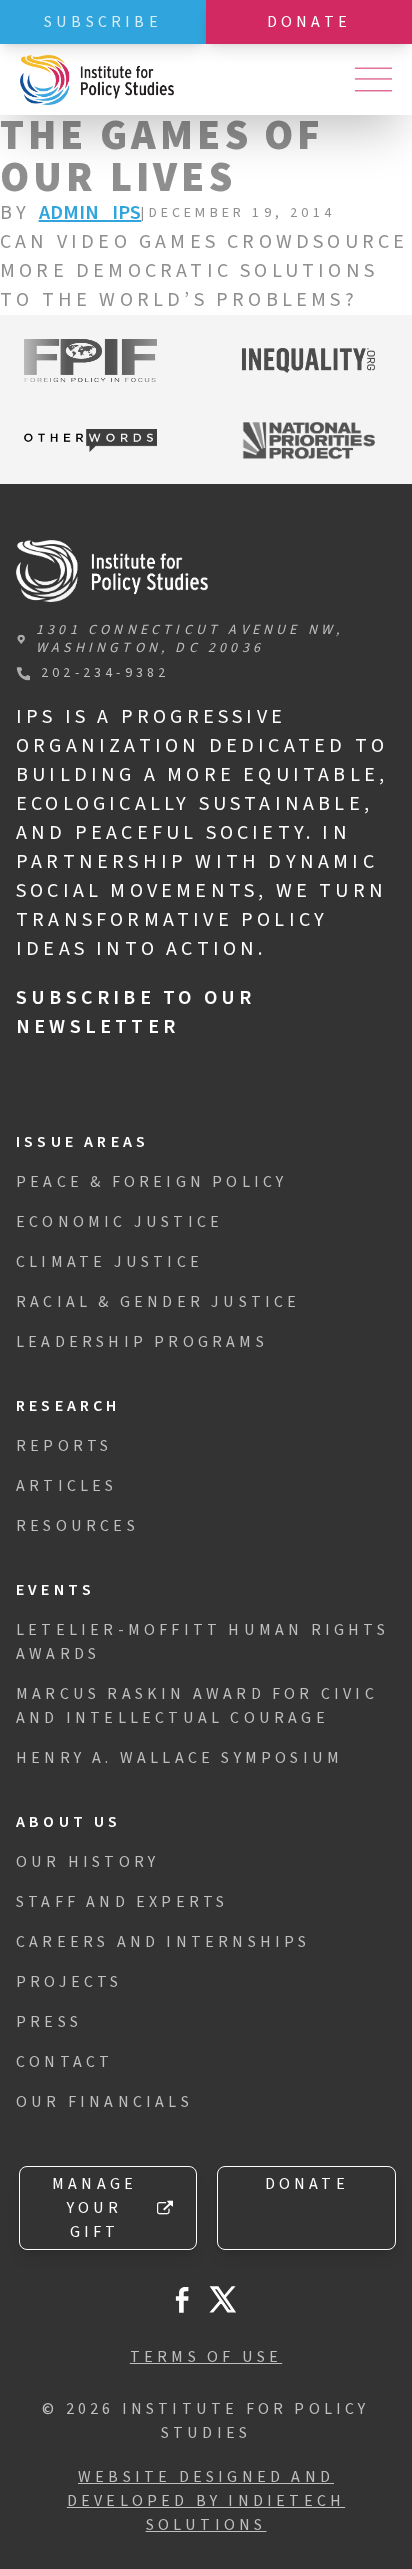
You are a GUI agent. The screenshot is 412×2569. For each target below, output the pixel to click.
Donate (309, 22)
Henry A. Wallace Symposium (179, 1758)
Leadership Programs (142, 1342)
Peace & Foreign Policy (151, 1182)
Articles (67, 1486)
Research (68, 1406)
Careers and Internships (163, 1942)
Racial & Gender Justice (158, 1302)
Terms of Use (206, 2357)
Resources (77, 1526)
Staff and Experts (122, 1902)
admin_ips (90, 213)
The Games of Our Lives (162, 157)
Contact (64, 2062)
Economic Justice (119, 1222)
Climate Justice (109, 1262)
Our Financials (104, 2102)
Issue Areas (82, 1142)
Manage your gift (94, 2208)
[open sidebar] (373, 79)
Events (55, 1590)
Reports (64, 1446)
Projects (69, 1982)
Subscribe (103, 22)
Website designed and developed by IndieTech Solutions (206, 2501)
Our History (87, 1862)
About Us (69, 1822)
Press (49, 2022)
